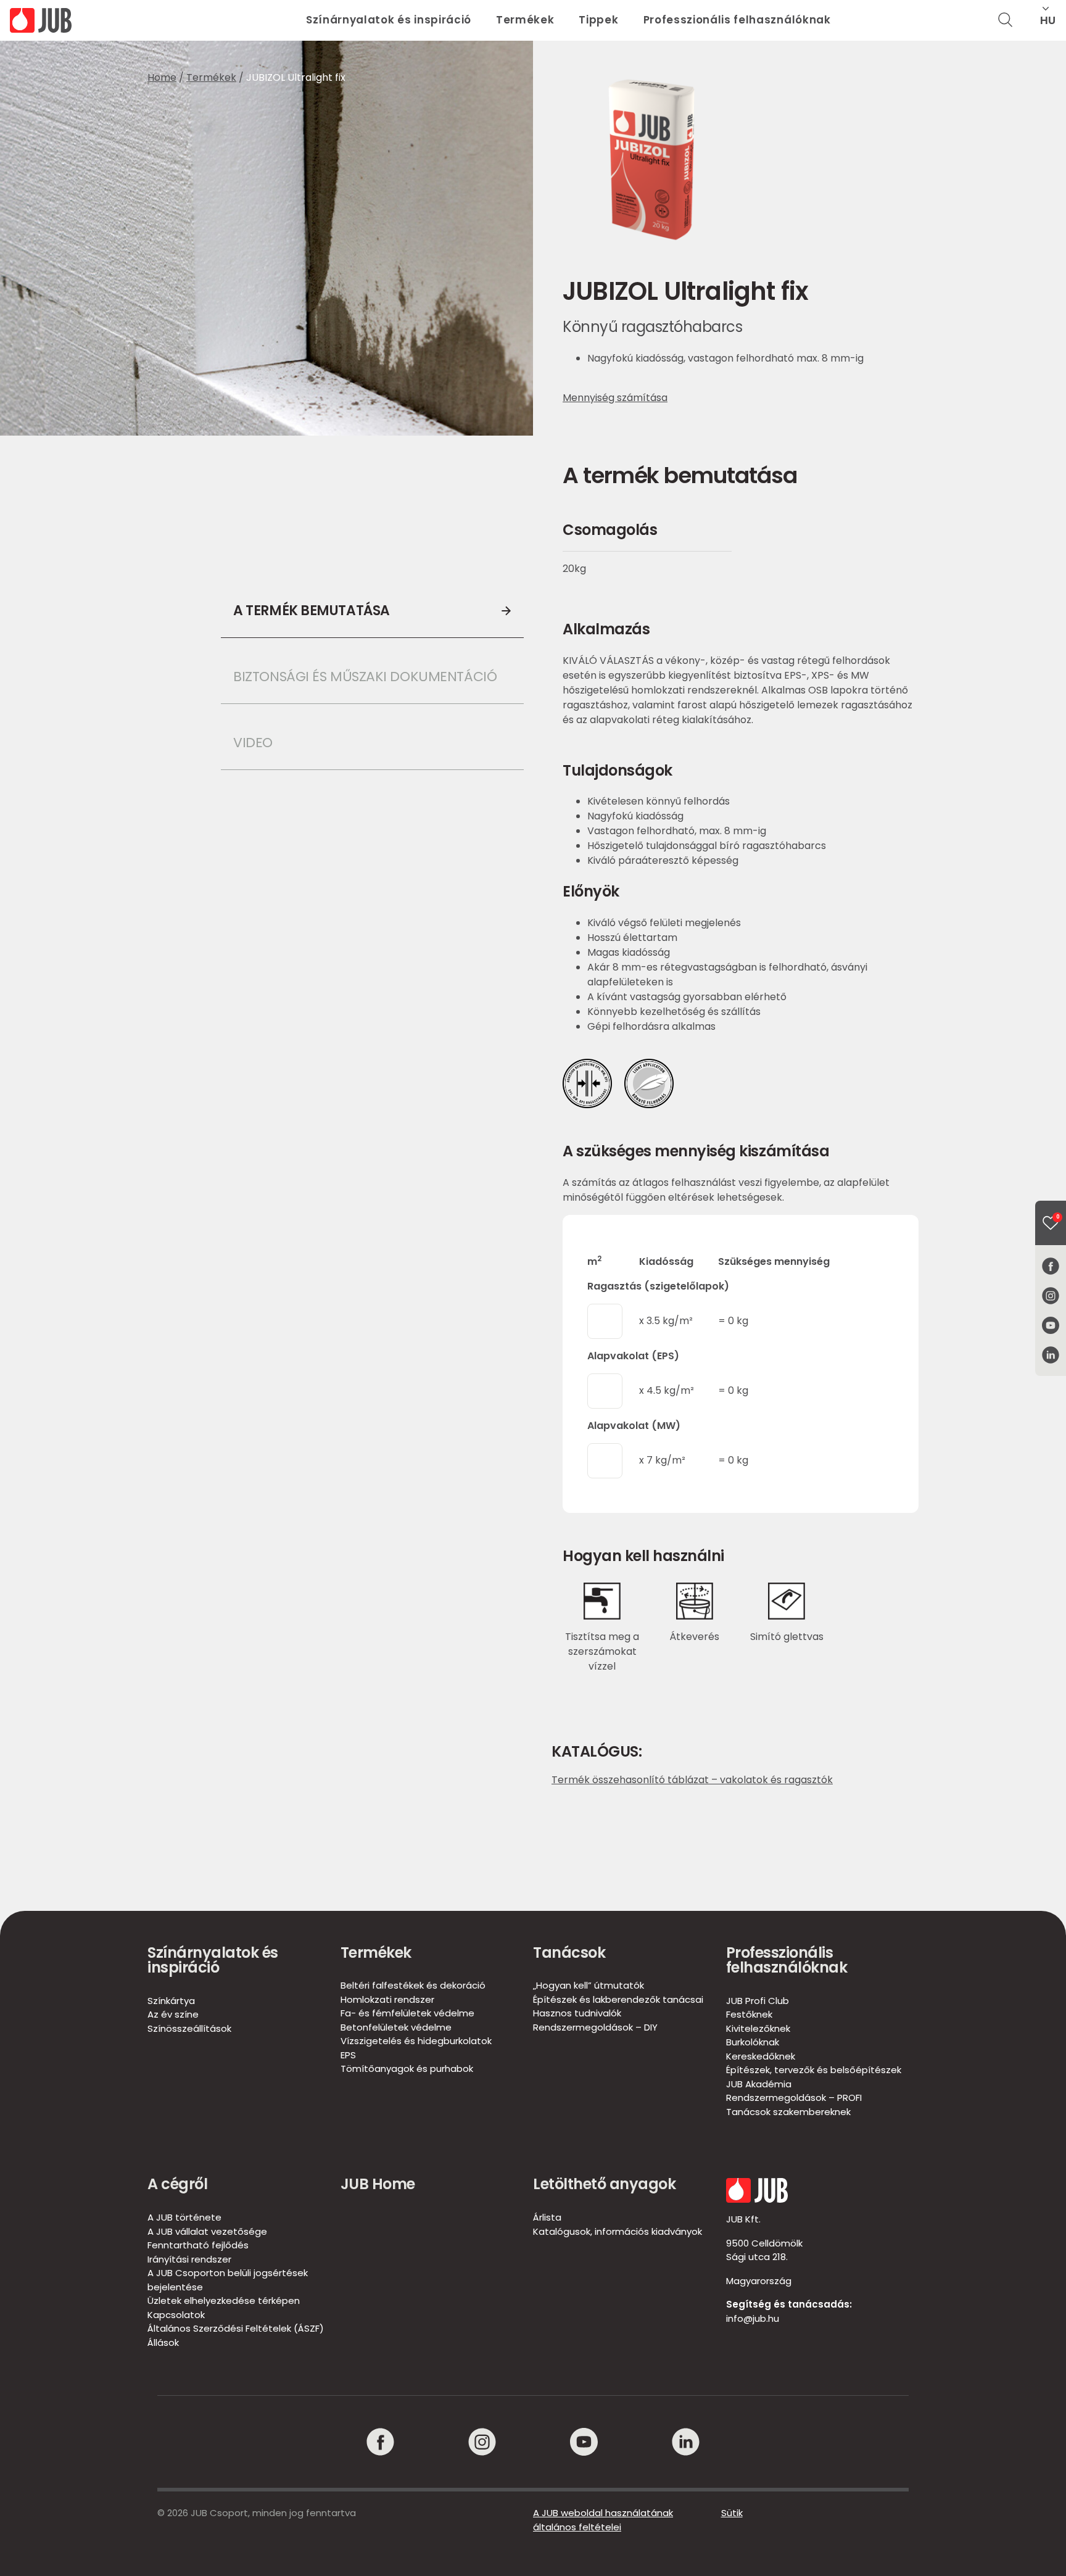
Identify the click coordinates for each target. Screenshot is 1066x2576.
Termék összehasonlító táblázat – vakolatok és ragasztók (692, 1780)
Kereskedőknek (761, 2056)
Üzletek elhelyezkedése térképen (224, 2301)
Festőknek (749, 2014)
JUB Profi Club (758, 2001)
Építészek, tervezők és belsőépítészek (814, 2070)
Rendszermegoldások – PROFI (794, 2098)
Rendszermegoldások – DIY (595, 2027)
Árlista (547, 2217)
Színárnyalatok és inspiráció (389, 20)
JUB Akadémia (759, 2084)
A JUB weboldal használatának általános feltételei (603, 2520)
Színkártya (171, 2001)
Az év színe (173, 2014)
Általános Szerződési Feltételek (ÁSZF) (236, 2328)
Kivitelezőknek (758, 2028)
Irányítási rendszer (189, 2259)
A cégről (177, 2184)
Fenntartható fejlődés (198, 2245)
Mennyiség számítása (615, 398)
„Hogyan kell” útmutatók (589, 1985)
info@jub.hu (753, 2318)
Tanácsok (569, 1953)
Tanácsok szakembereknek (788, 2112)
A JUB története (184, 2217)
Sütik (732, 2513)
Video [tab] (253, 743)
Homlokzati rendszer (387, 1999)
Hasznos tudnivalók (577, 2013)
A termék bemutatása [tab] (312, 611)
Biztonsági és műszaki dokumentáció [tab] (365, 677)
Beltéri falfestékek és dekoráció (413, 1985)
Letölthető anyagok (604, 2184)
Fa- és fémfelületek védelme (407, 2013)
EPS (348, 2055)
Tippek (598, 20)
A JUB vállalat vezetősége (207, 2231)
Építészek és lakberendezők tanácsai (618, 1999)
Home (162, 77)
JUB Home (378, 2184)
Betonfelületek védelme (396, 2027)
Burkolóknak (753, 2042)
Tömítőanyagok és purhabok (407, 2069)
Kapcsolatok (176, 2315)
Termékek (525, 20)
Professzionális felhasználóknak (737, 20)
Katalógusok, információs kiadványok (618, 2231)
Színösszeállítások (189, 2028)
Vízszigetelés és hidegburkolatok (416, 2041)
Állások (163, 2342)
